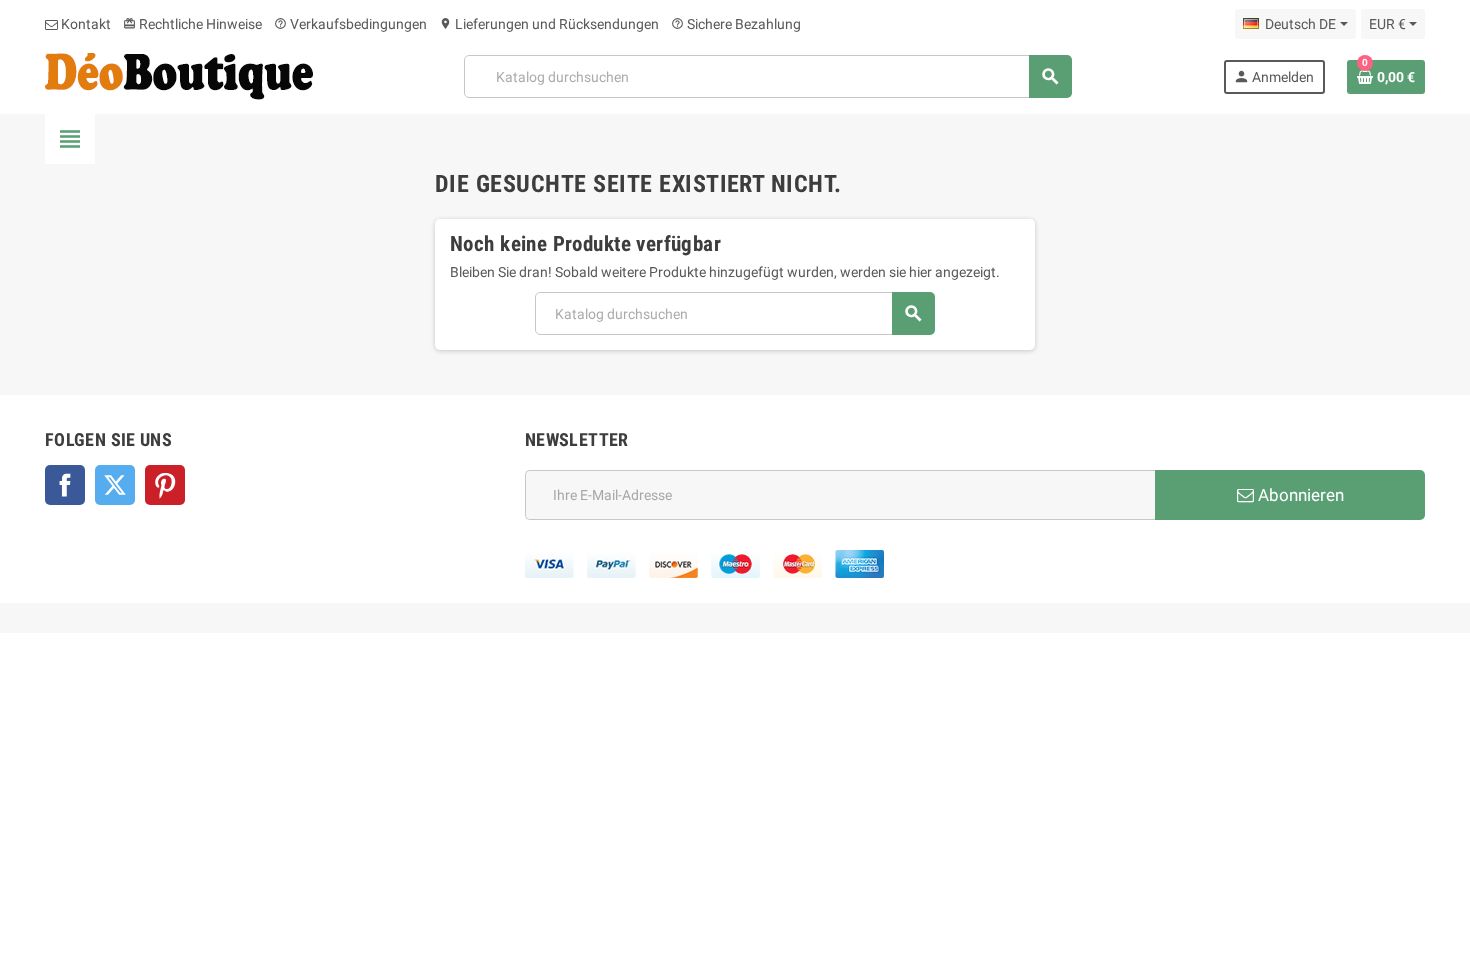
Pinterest (165, 485)
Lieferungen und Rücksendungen (549, 24)
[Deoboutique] (179, 75)
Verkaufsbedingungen (350, 24)
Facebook (65, 485)
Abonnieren (1299, 495)
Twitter (115, 485)
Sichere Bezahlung (736, 24)
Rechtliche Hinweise (192, 24)
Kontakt (84, 24)
